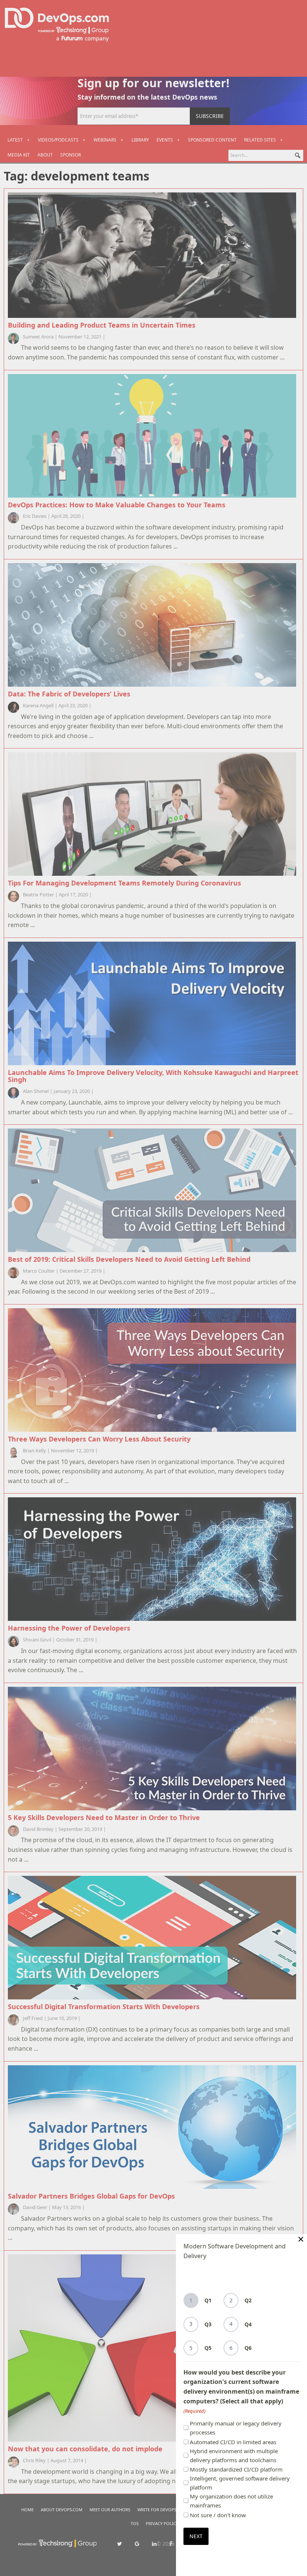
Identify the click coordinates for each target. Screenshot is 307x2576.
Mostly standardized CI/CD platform (236, 2469)
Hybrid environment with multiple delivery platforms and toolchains (234, 2455)
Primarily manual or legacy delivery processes (236, 2428)
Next (196, 2536)
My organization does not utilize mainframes (231, 2501)
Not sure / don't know (218, 2515)
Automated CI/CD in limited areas (233, 2442)
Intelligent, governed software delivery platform (240, 2483)
